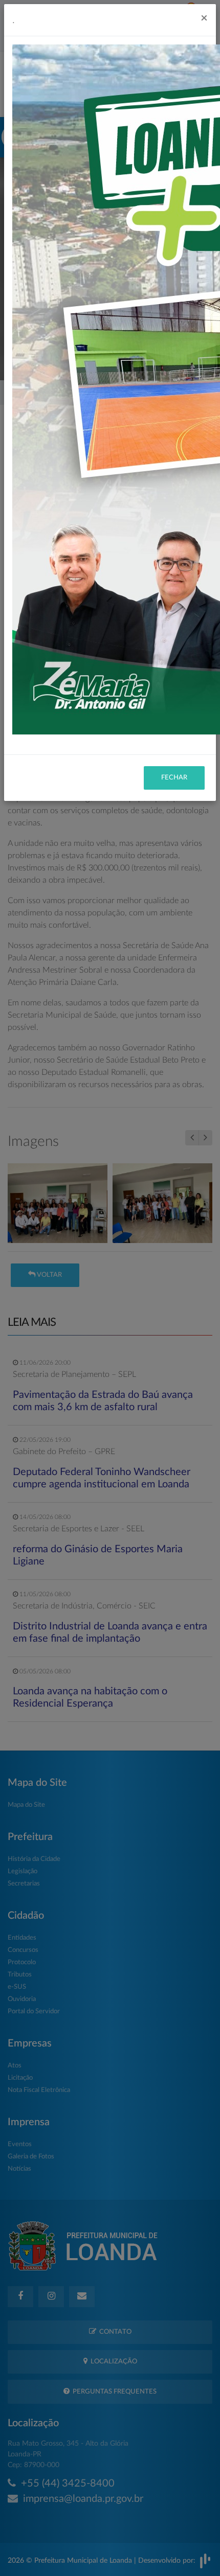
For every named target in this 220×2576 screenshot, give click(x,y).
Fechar (174, 778)
